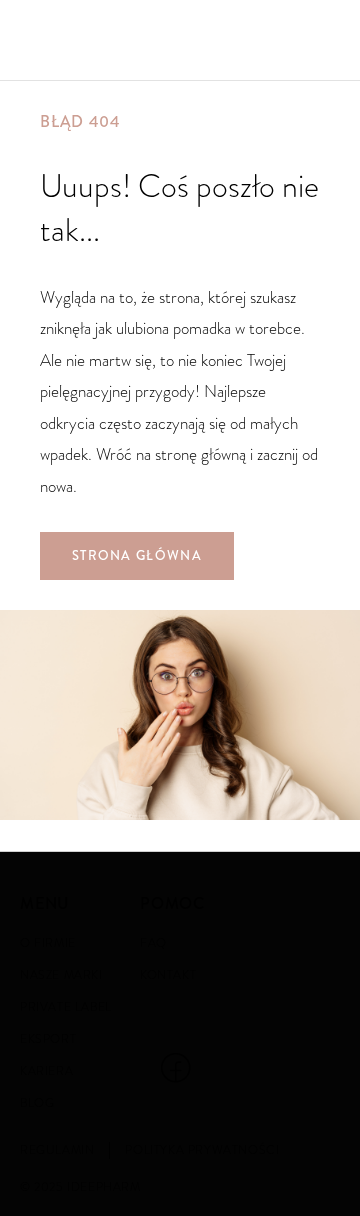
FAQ (153, 943)
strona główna (137, 556)
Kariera (46, 1071)
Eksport (48, 1039)
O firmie (48, 943)
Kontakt (168, 975)
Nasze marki (61, 975)
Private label (66, 1007)
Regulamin (57, 1150)
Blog (37, 1103)
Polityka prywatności (202, 1150)
